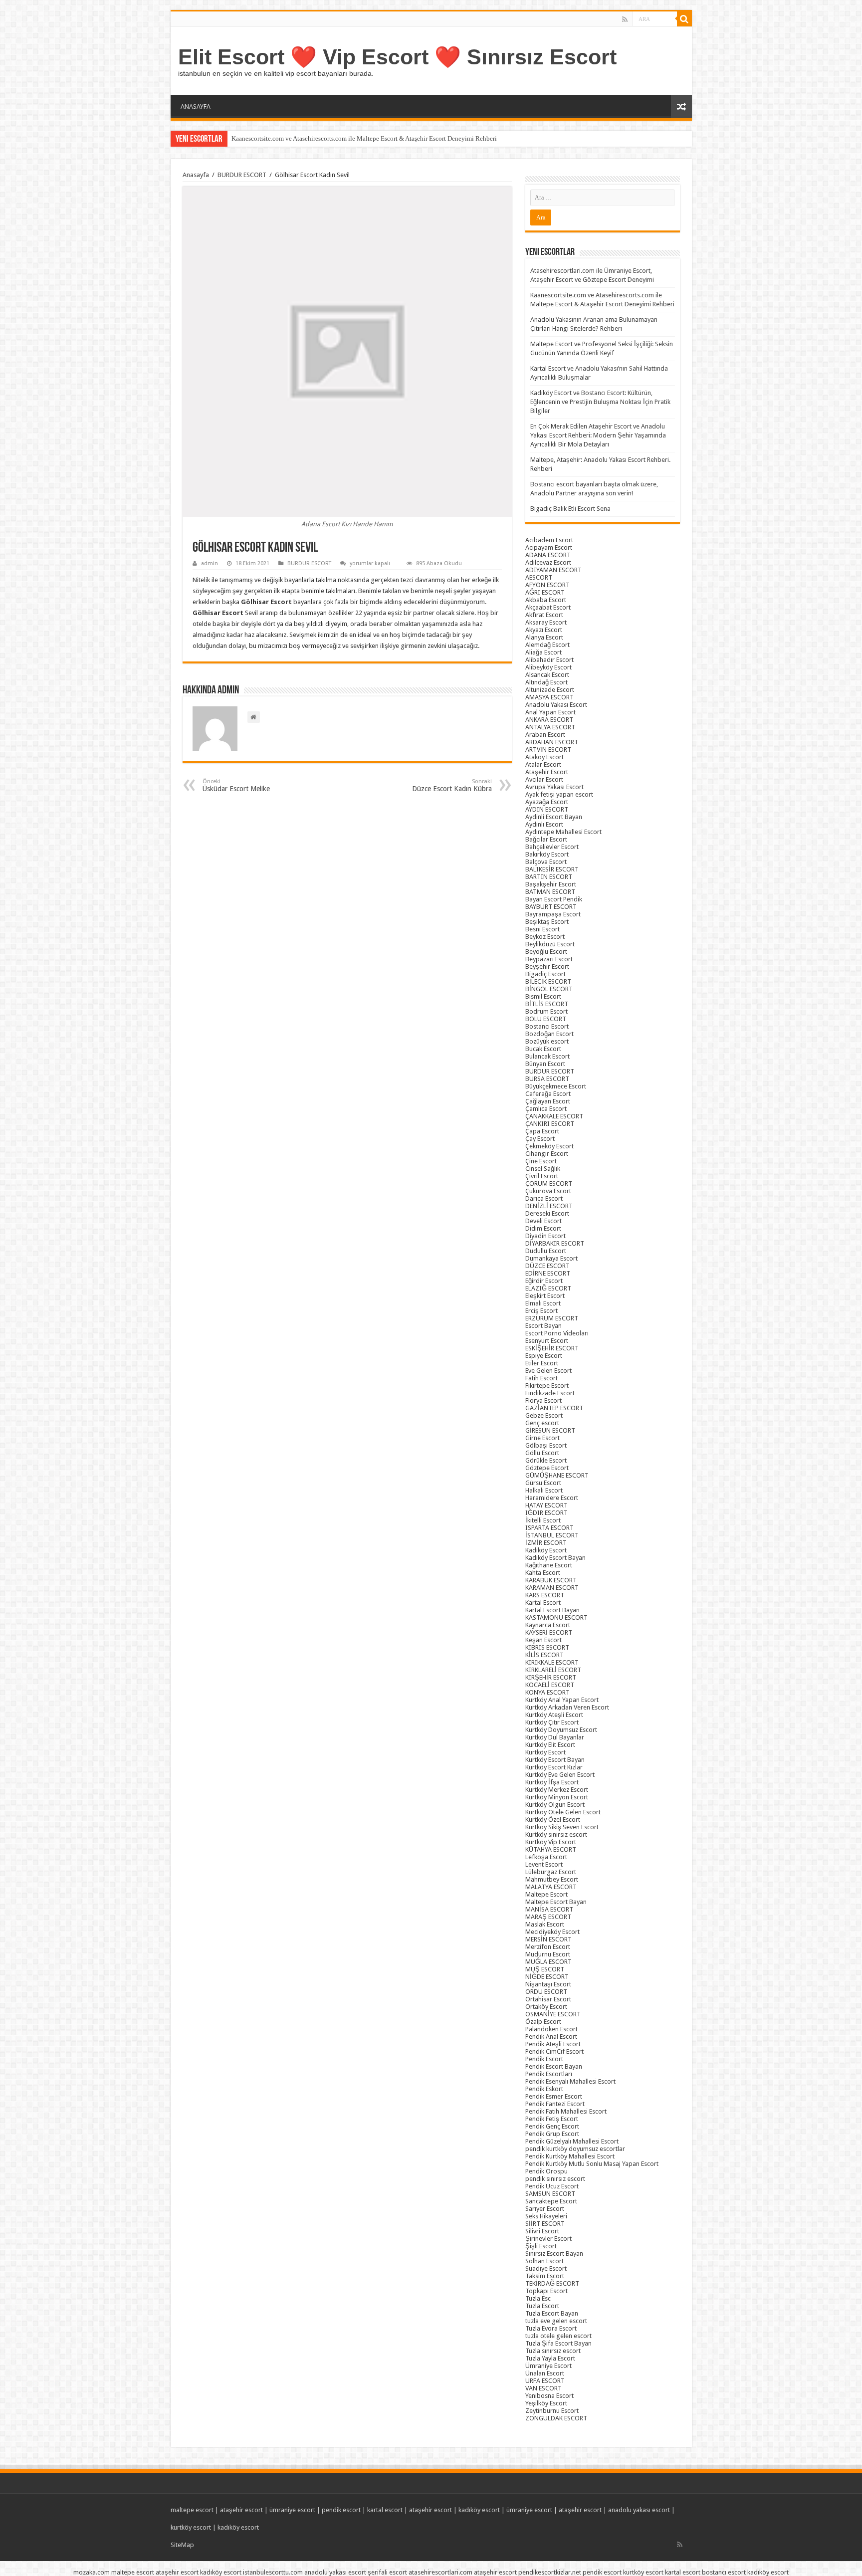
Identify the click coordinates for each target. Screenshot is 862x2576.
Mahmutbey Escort (552, 1879)
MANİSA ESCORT (549, 1909)
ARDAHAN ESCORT (552, 742)
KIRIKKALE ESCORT (552, 1662)
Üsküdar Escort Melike (236, 785)
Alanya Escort (544, 637)
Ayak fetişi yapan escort (559, 794)
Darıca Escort (544, 1198)
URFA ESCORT (545, 2381)
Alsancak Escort (547, 675)
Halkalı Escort (544, 1490)
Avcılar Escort (544, 779)
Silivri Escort (542, 2231)
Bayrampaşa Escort (553, 914)
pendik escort (341, 2510)
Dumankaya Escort (551, 1258)
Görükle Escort (546, 1460)
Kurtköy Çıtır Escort (552, 1722)
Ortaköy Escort (546, 2007)
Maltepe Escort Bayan (556, 1902)
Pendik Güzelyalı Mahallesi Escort (572, 2141)
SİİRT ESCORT (545, 2224)
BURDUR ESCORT (242, 175)
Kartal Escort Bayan (552, 1610)
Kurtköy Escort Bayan (555, 1760)
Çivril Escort (542, 1176)
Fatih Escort (541, 1378)
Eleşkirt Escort (545, 1296)
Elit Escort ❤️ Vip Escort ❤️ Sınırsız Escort (397, 57)
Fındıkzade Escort (550, 1393)
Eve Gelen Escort (548, 1371)
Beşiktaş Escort (547, 922)
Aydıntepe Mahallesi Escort (563, 832)
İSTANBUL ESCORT (552, 1535)
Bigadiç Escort (545, 974)
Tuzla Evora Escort (551, 2328)
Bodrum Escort (546, 1011)
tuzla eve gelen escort (556, 2321)
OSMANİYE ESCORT (553, 2014)
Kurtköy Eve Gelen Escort (560, 1775)
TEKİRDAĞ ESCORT (552, 2283)
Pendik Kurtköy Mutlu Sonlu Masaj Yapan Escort (592, 2164)
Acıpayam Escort (549, 547)
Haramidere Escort (552, 1498)
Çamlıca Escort (546, 1109)
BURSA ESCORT (547, 1079)
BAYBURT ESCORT (551, 907)
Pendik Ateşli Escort (553, 2044)
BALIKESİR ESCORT (552, 869)
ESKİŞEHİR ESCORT (552, 1348)
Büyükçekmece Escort (556, 1086)
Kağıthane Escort (549, 1565)
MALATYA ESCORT (551, 1887)
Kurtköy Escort (545, 1752)
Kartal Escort (543, 1603)
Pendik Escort (544, 2059)
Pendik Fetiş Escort (552, 2119)
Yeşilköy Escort (546, 2403)
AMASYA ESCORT (549, 697)
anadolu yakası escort (639, 2510)
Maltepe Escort (546, 1894)
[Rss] (625, 19)
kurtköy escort (191, 2527)
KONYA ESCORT (547, 1692)
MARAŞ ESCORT (548, 1917)
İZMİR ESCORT (546, 1543)
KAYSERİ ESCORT (549, 1632)
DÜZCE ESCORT (547, 1266)
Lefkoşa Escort (546, 1857)
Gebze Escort (544, 1415)
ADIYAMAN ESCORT (553, 570)
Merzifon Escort (548, 1947)
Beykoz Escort (545, 937)
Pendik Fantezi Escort (555, 2104)
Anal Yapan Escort (550, 712)
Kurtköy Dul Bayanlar (555, 1737)
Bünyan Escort (545, 1064)
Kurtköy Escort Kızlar (554, 1767)
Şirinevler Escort (548, 2239)
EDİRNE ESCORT (548, 1273)
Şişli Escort (541, 2246)
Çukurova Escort (548, 1191)
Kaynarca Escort (548, 1625)
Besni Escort (542, 929)
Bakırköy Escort (547, 854)
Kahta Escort (543, 1573)
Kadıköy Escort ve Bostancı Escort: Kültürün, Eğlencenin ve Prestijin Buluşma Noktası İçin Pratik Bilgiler (600, 402)
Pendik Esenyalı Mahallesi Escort (570, 2081)
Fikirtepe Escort (547, 1386)
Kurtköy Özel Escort (553, 1820)
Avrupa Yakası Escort (554, 787)
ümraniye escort (292, 2510)
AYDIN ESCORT (547, 809)
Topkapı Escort (546, 2291)
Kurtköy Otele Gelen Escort (563, 1812)
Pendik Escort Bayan (554, 2066)
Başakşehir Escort (551, 884)
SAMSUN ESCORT (550, 2194)
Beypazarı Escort (549, 959)
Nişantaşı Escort (548, 1984)
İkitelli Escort (543, 1520)
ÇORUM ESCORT (549, 1183)
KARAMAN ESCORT (552, 1588)
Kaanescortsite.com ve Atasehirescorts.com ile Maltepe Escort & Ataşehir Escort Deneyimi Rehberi (364, 138)
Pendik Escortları (549, 2074)
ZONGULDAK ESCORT (556, 2418)
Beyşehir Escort (547, 966)
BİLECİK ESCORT (548, 981)
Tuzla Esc (538, 2298)
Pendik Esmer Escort (554, 2096)
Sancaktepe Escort (551, 2201)
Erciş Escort (541, 1311)
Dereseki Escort (547, 1213)
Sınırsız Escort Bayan (554, 2254)
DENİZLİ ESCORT (549, 1206)
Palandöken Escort (551, 2029)
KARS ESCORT (545, 1595)
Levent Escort (544, 1864)
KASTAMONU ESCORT (556, 1617)
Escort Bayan (543, 1326)
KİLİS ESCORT (544, 1655)
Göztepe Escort (547, 1468)
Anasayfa (196, 175)
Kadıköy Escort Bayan (555, 1558)
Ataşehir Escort (547, 772)
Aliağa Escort (543, 652)
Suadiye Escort (546, 2268)
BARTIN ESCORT (549, 877)
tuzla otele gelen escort (558, 2336)
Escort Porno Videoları (557, 1333)
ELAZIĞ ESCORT (548, 1288)
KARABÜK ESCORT (551, 1580)
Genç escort (542, 1423)
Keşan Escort (543, 1640)
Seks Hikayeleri (546, 2216)
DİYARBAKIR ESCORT (555, 1243)
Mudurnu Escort (548, 1954)
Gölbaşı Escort (546, 1445)
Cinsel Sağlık (543, 1169)
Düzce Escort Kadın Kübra (452, 785)
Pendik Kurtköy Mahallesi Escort (570, 2156)
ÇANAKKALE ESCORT (554, 1116)
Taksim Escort (545, 2276)
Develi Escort (543, 1221)
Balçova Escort (546, 862)
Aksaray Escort (546, 622)
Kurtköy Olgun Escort (555, 1805)
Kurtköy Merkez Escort (557, 1790)
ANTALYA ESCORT (550, 727)
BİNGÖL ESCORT (549, 989)
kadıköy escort (479, 2510)
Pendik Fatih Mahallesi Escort (566, 2111)
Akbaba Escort (546, 600)
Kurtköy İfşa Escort (552, 1782)
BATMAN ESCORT (550, 892)
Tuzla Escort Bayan (552, 2313)
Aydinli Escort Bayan (554, 817)
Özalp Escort (543, 2022)
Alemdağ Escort (547, 645)
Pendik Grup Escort (552, 2134)
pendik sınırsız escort (555, 2179)
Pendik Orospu (546, 2171)
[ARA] (684, 19)
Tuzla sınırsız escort (553, 2351)
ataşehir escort (241, 2510)
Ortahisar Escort (548, 1999)
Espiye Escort (544, 1356)
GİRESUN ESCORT (550, 1430)
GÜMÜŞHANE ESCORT (557, 1475)
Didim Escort (543, 1228)
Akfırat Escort (544, 615)
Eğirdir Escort (544, 1281)
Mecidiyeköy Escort (552, 1932)
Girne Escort (542, 1438)
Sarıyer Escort (545, 2209)
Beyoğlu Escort (546, 952)
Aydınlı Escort (544, 824)
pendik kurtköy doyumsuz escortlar (575, 2149)
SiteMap (182, 2545)
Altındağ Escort (546, 682)
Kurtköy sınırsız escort (556, 1834)
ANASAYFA (196, 107)
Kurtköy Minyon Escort (557, 1797)
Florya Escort (543, 1400)
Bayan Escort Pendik (554, 899)
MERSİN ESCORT (548, 1939)
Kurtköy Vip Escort (551, 1842)
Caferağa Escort (548, 1094)
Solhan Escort (544, 2261)
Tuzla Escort (542, 2306)
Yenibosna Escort (549, 2396)
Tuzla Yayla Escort (550, 2358)
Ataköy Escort (544, 757)
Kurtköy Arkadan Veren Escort (567, 1707)
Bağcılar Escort (546, 839)
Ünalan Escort (545, 2373)
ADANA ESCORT (548, 555)
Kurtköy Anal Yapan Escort (562, 1700)
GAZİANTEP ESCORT (554, 1408)
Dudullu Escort (546, 1251)
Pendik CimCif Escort (554, 2051)
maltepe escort (192, 2510)
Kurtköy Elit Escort (550, 1745)
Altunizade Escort (550, 690)
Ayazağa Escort (547, 802)
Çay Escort (540, 1139)
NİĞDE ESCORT (547, 1977)
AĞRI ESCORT (545, 592)
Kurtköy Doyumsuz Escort (561, 1730)
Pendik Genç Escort (552, 2126)
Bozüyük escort (547, 1041)
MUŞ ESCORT (545, 1969)
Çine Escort (541, 1161)
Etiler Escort (542, 1363)
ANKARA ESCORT (549, 720)
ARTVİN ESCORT (548, 750)
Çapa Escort (542, 1131)
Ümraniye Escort (548, 2366)
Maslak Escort (545, 1924)
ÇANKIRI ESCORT (550, 1124)
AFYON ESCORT (547, 585)
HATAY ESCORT (546, 1505)
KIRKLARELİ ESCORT (553, 1670)
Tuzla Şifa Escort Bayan (558, 2343)
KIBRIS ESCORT (547, 1647)
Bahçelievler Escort (552, 847)
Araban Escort (545, 735)
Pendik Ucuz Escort (552, 2186)
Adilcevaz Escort (548, 562)
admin (210, 563)
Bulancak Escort (547, 1056)
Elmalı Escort (543, 1303)
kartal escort (385, 2510)
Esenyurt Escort (547, 1341)
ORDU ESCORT (546, 1992)
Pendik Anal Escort (551, 2037)
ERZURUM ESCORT (552, 1318)
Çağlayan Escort (548, 1101)
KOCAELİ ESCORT (550, 1685)
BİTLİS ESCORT (547, 1004)
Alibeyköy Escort (548, 667)
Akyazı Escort (544, 630)
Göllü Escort (542, 1453)
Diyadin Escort (545, 1236)
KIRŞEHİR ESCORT (551, 1677)
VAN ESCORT (543, 2388)
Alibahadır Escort (549, 660)
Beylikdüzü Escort (550, 944)
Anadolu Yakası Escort (556, 705)
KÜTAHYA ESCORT (551, 1849)
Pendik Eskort (544, 2089)
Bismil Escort (543, 996)
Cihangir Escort (547, 1154)
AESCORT (539, 577)
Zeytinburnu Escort (552, 2411)
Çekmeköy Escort (549, 1146)
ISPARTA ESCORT (549, 1528)
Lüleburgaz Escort (551, 1872)
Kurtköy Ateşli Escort (554, 1715)
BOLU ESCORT (546, 1019)
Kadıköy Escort (546, 1550)
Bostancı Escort (547, 1026)
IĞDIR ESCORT (546, 1513)
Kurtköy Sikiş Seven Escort (562, 1827)
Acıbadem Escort (549, 540)
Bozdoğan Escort (549, 1034)
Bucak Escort (543, 1049)
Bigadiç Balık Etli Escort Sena (570, 509)
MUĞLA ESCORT (548, 1962)
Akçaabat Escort (548, 607)
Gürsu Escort (543, 1483)
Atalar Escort (543, 764)
